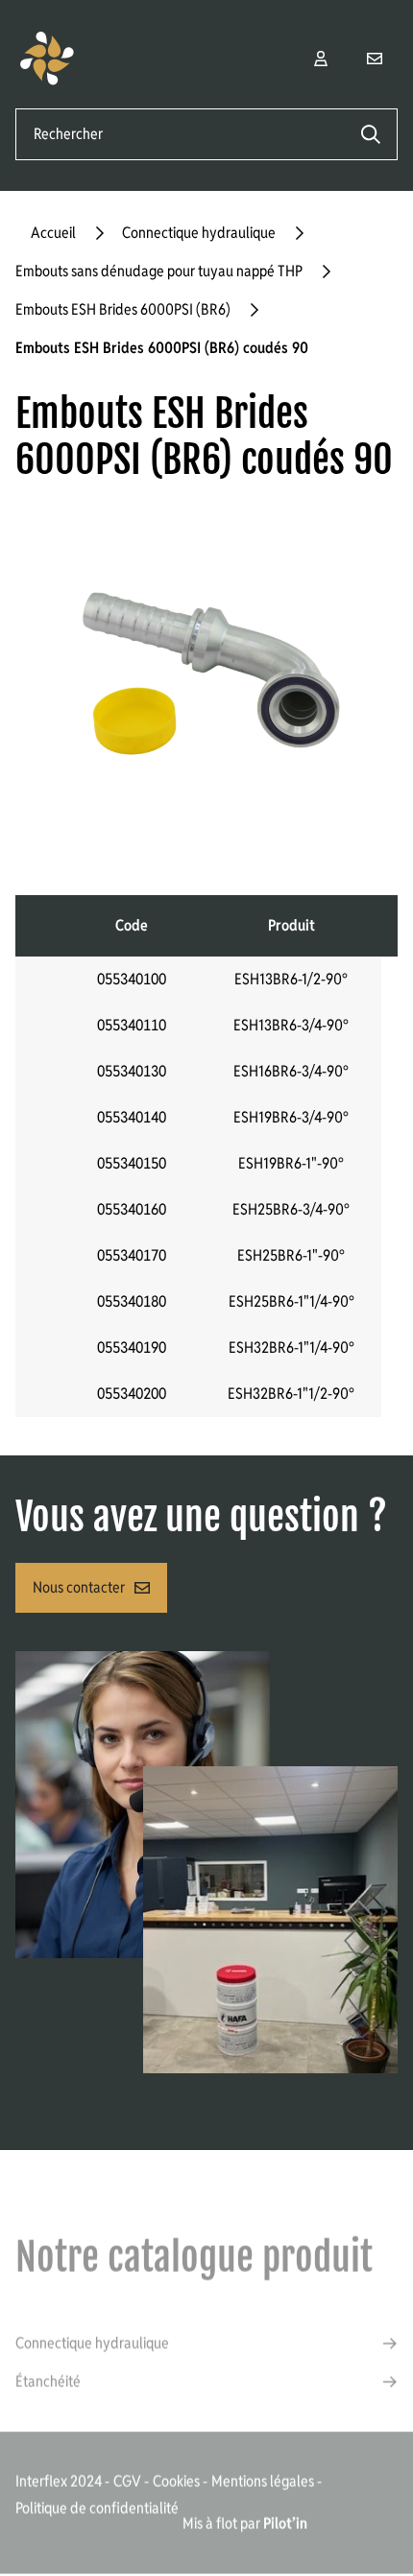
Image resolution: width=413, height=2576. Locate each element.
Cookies (176, 2481)
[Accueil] (63, 58)
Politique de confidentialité (97, 2507)
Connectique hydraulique (199, 233)
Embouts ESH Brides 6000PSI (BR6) (123, 309)
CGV (127, 2481)
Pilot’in (285, 2523)
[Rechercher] (371, 134)
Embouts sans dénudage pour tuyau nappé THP (159, 271)
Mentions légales (263, 2481)
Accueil (53, 233)
